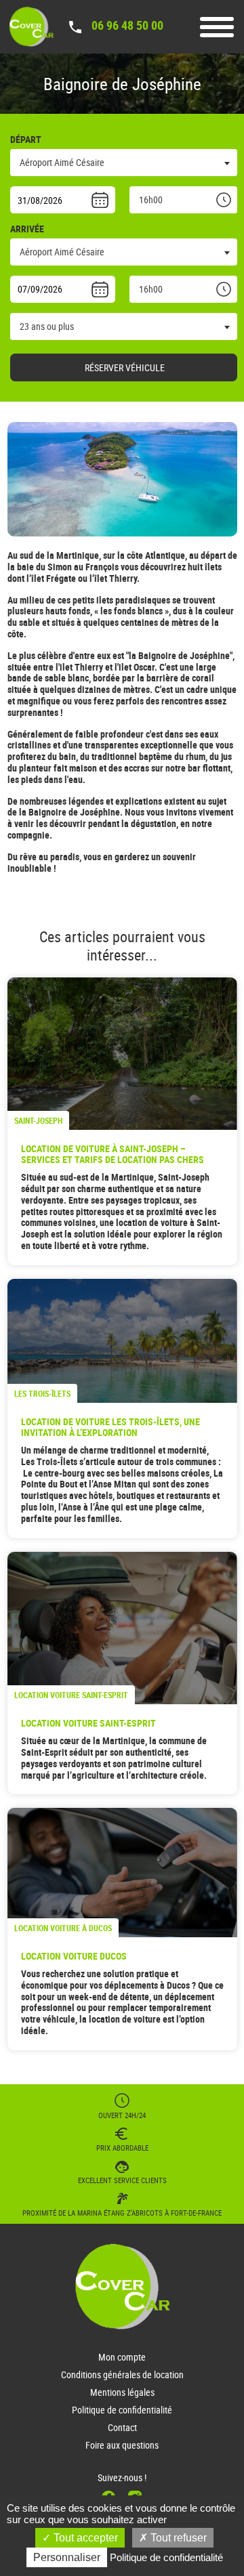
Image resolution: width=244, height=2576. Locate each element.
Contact (122, 2427)
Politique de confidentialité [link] (166, 2557)
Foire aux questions (122, 2445)
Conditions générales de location (122, 2374)
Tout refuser (177, 2538)
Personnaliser (67, 2557)
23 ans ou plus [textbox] (47, 326)
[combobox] (124, 163)
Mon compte (122, 2357)
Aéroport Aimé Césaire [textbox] (62, 162)
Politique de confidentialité (122, 2410)
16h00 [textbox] (151, 199)
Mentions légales (122, 2392)
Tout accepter (84, 2538)
